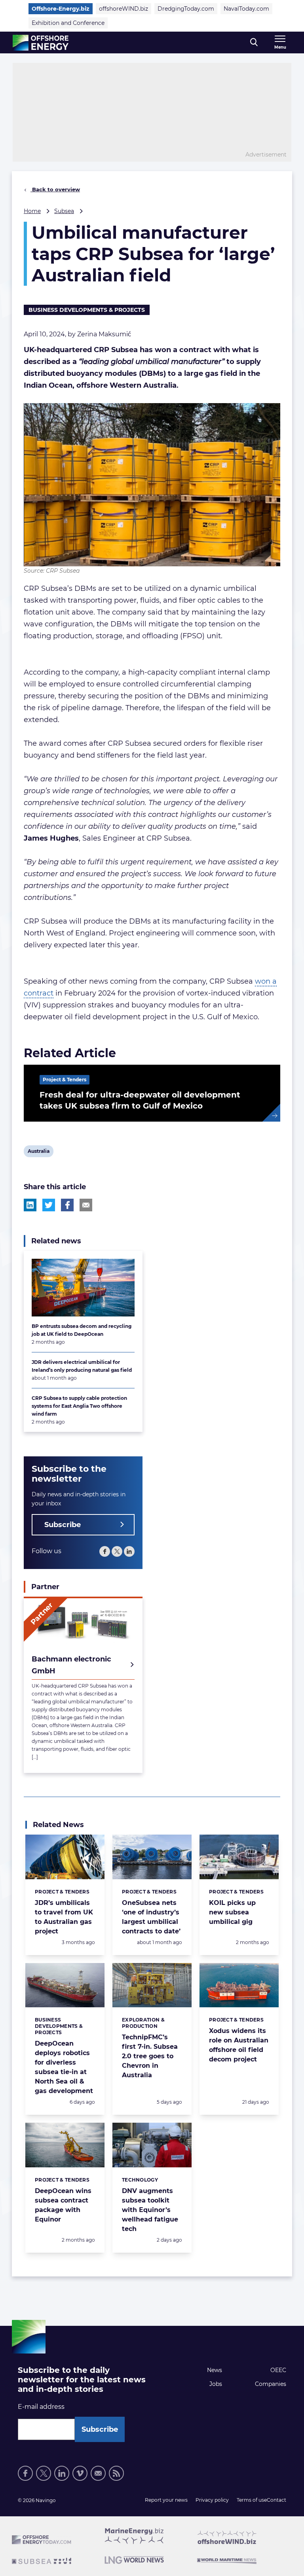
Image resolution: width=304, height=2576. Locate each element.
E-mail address (41, 2407)
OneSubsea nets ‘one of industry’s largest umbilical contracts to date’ (151, 1917)
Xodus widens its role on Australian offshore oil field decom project (239, 2045)
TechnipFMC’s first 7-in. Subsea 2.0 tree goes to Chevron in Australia (150, 2056)
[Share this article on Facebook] (67, 1205)
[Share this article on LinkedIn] (30, 1205)
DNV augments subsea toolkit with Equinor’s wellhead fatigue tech (150, 2210)
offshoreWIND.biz (123, 9)
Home (32, 211)
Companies (271, 2384)
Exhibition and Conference (68, 23)
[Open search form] (254, 42)
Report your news (166, 2500)
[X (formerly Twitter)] (117, 1551)
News (215, 2370)
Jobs (216, 2384)
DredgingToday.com (186, 9)
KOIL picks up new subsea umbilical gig (232, 1912)
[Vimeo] (80, 2473)
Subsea (64, 211)
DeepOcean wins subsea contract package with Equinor (63, 2205)
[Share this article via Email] (86, 1205)
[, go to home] (41, 43)
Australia (38, 1152)
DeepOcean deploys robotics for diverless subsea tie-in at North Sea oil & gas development (64, 2067)
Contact (276, 2500)
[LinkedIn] (129, 1551)
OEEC (278, 2370)
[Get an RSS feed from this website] (116, 2473)
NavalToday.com (246, 9)
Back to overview (55, 189)
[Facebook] (105, 1551)
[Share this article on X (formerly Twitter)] (49, 1205)
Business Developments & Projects (87, 310)
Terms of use (252, 2500)
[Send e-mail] (98, 2473)
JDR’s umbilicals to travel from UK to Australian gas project (64, 1917)
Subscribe (63, 1525)
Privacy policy (212, 2500)
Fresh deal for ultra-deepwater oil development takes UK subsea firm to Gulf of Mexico (140, 1100)
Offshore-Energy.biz (61, 9)
